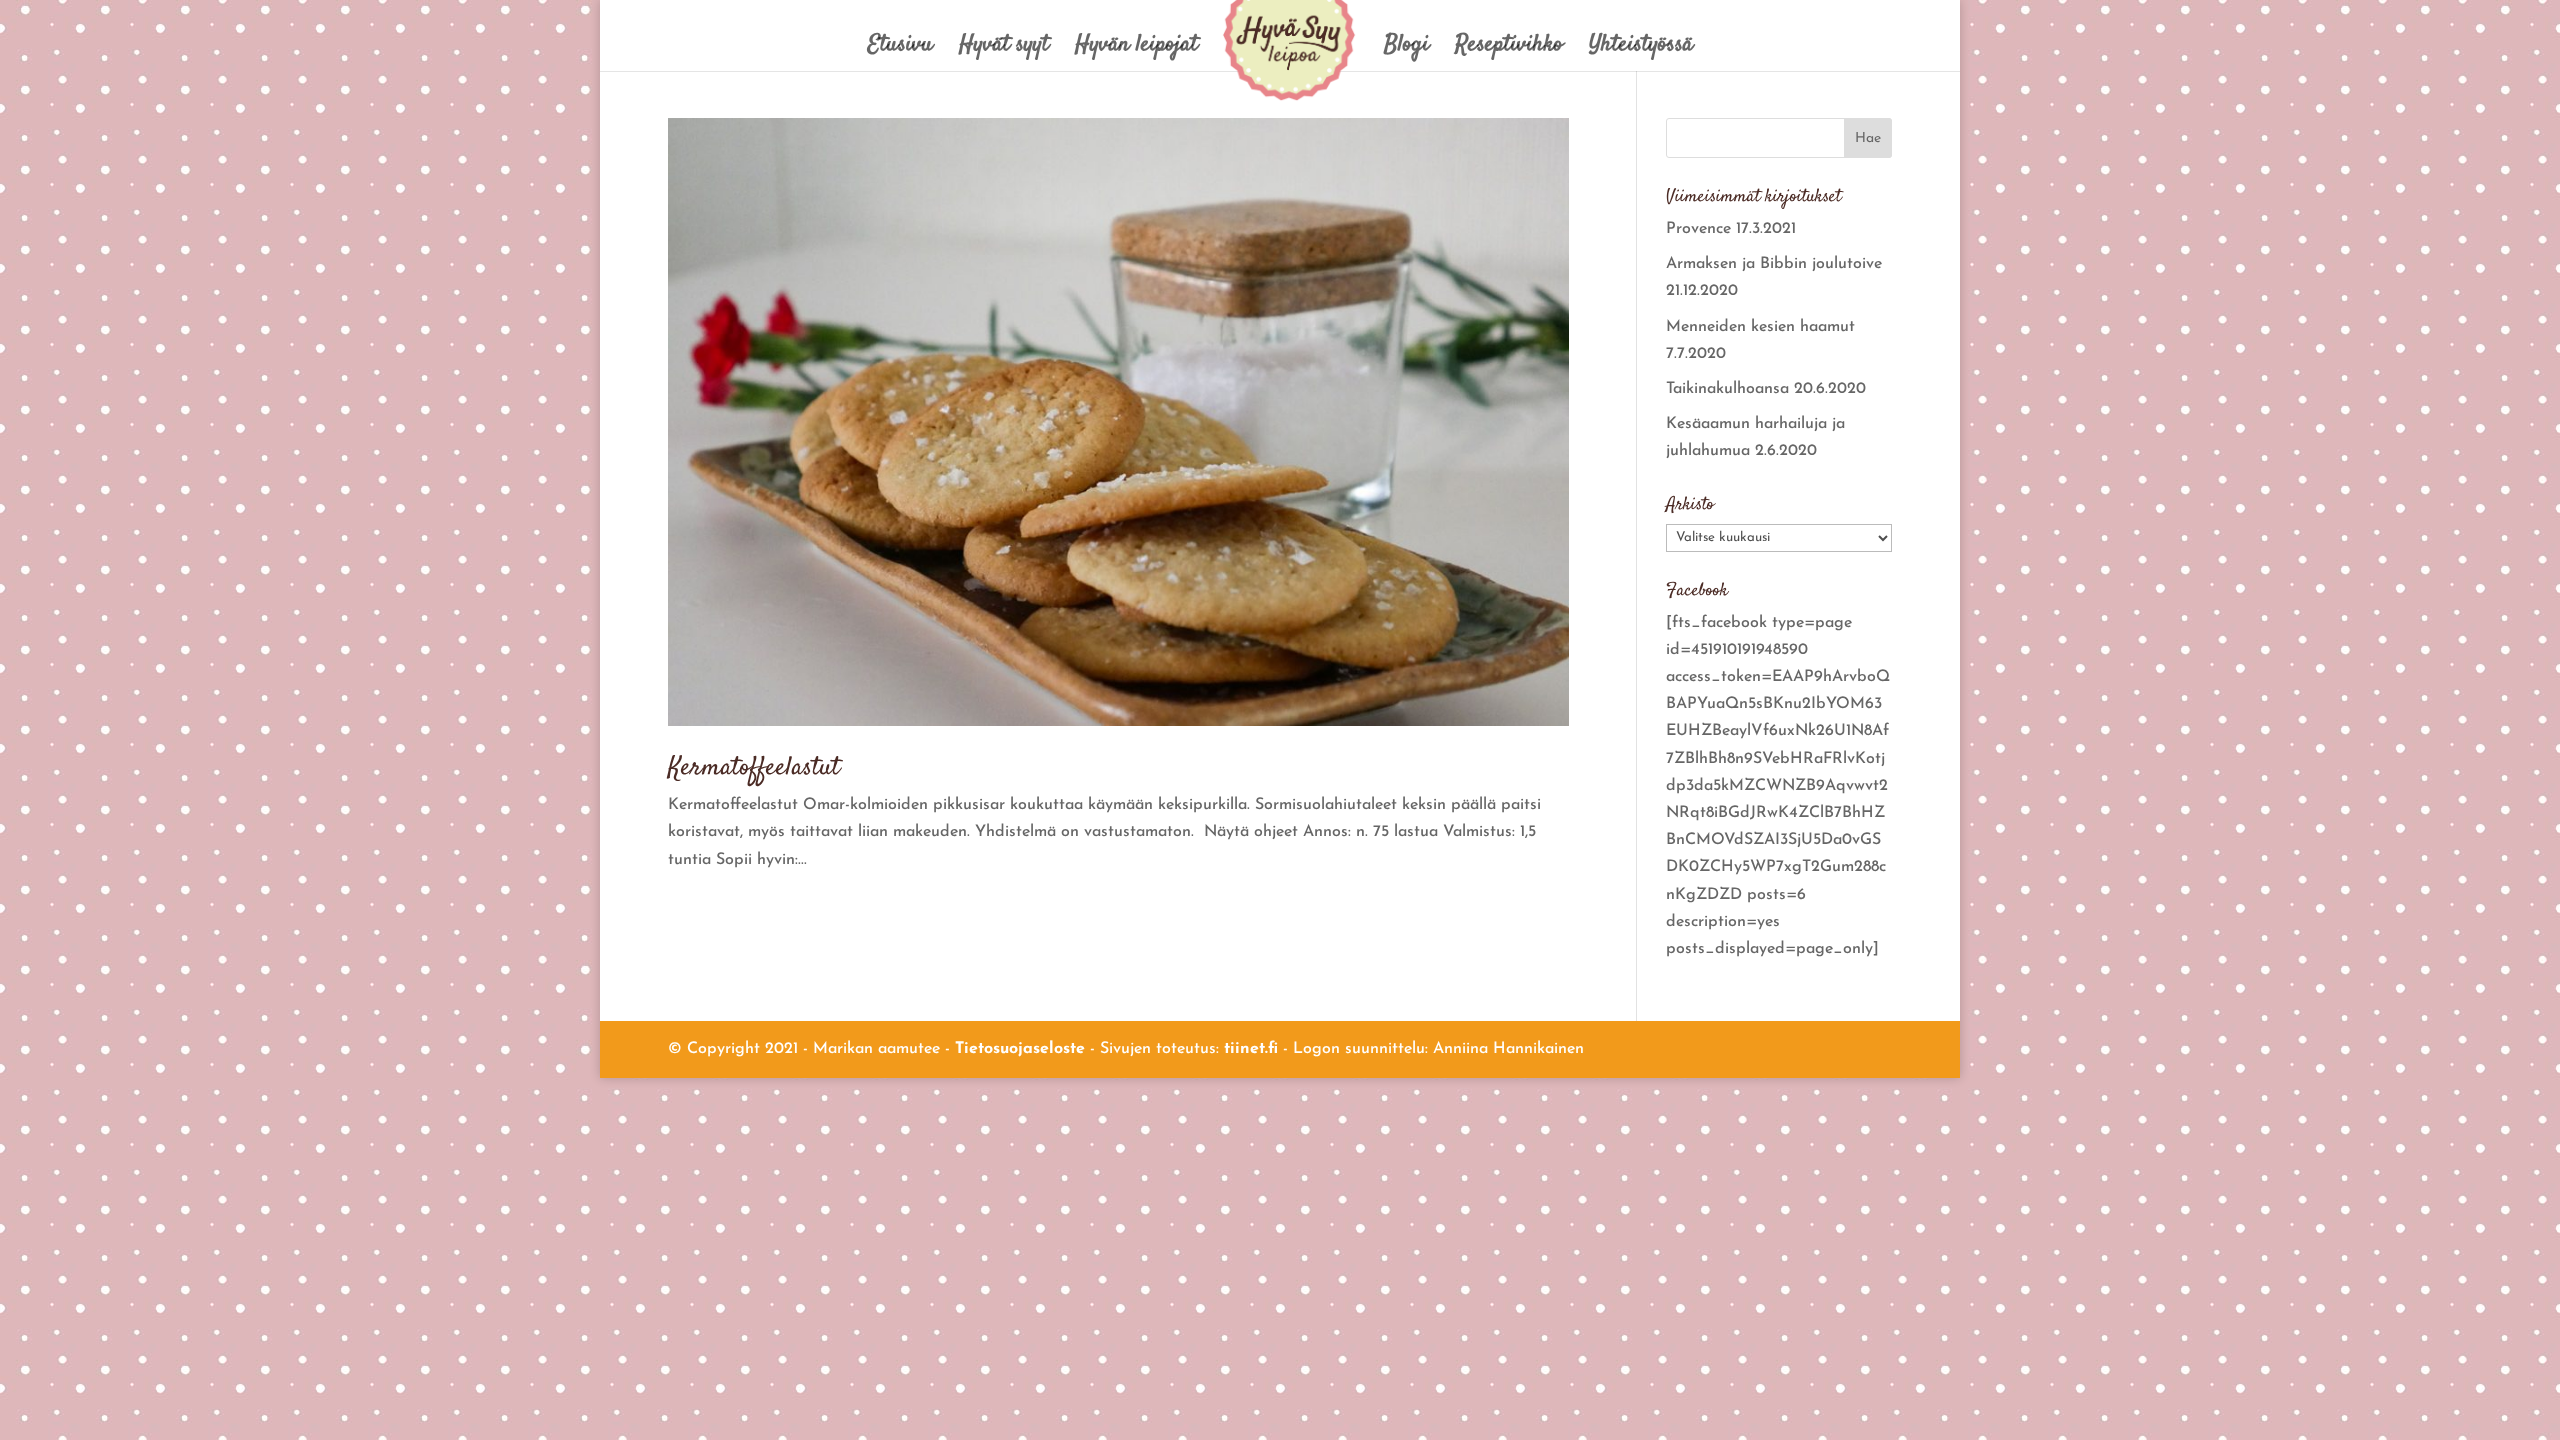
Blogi (1406, 49)
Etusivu (900, 49)
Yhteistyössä (1641, 49)
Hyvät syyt (1004, 49)
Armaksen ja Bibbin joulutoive (1774, 264)
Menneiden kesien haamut (1760, 327)
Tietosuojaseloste (1020, 1049)
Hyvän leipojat (1136, 49)
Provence (1698, 229)
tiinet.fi (1251, 1049)
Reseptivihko (1509, 49)
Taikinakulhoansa (1727, 389)
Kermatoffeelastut (754, 768)
